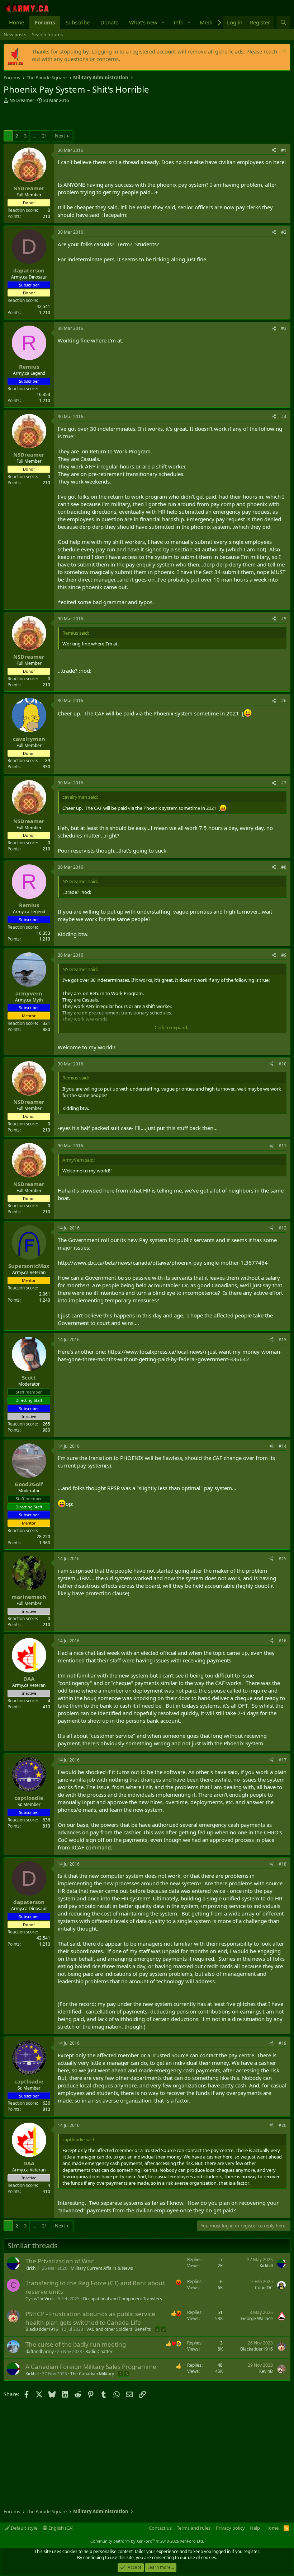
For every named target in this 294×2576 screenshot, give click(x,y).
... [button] (34, 136)
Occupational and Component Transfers (122, 2299)
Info (179, 22)
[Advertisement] (87, 118)
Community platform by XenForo (147, 2541)
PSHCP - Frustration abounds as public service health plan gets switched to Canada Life (90, 2318)
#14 (283, 1446)
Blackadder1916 (42, 2329)
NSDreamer (22, 100)
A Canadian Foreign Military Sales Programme (91, 2367)
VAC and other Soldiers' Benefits (119, 2329)
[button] (163, 22)
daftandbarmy (40, 2351)
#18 (283, 1864)
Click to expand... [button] (172, 1027)
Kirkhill (32, 2268)
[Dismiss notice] (283, 52)
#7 (284, 783)
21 (44, 136)
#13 (283, 1340)
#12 (283, 1228)
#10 (283, 1064)
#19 (283, 2043)
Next (60, 136)
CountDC (264, 2288)
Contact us (160, 2528)
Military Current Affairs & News (102, 2268)
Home (16, 22)
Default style (23, 2528)
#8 (284, 867)
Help (255, 2528)
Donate (109, 22)
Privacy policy (230, 2528)
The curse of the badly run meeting (76, 2344)
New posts (15, 34)
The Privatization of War (60, 2261)
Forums (45, 22)
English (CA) (60, 2528)
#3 (284, 328)
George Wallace (257, 2318)
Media (207, 22)
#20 (283, 2125)
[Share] (274, 151)
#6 (284, 701)
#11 (283, 1146)
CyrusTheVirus (40, 2299)
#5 (284, 619)
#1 (284, 150)
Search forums (47, 34)
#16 (283, 1641)
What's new (143, 22)
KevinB (266, 2371)
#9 (284, 955)
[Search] (283, 22)
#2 (284, 232)
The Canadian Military (92, 2374)
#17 (283, 1760)
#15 (283, 1558)
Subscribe (78, 22)
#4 (284, 417)
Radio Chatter (99, 2351)
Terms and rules (194, 2528)
